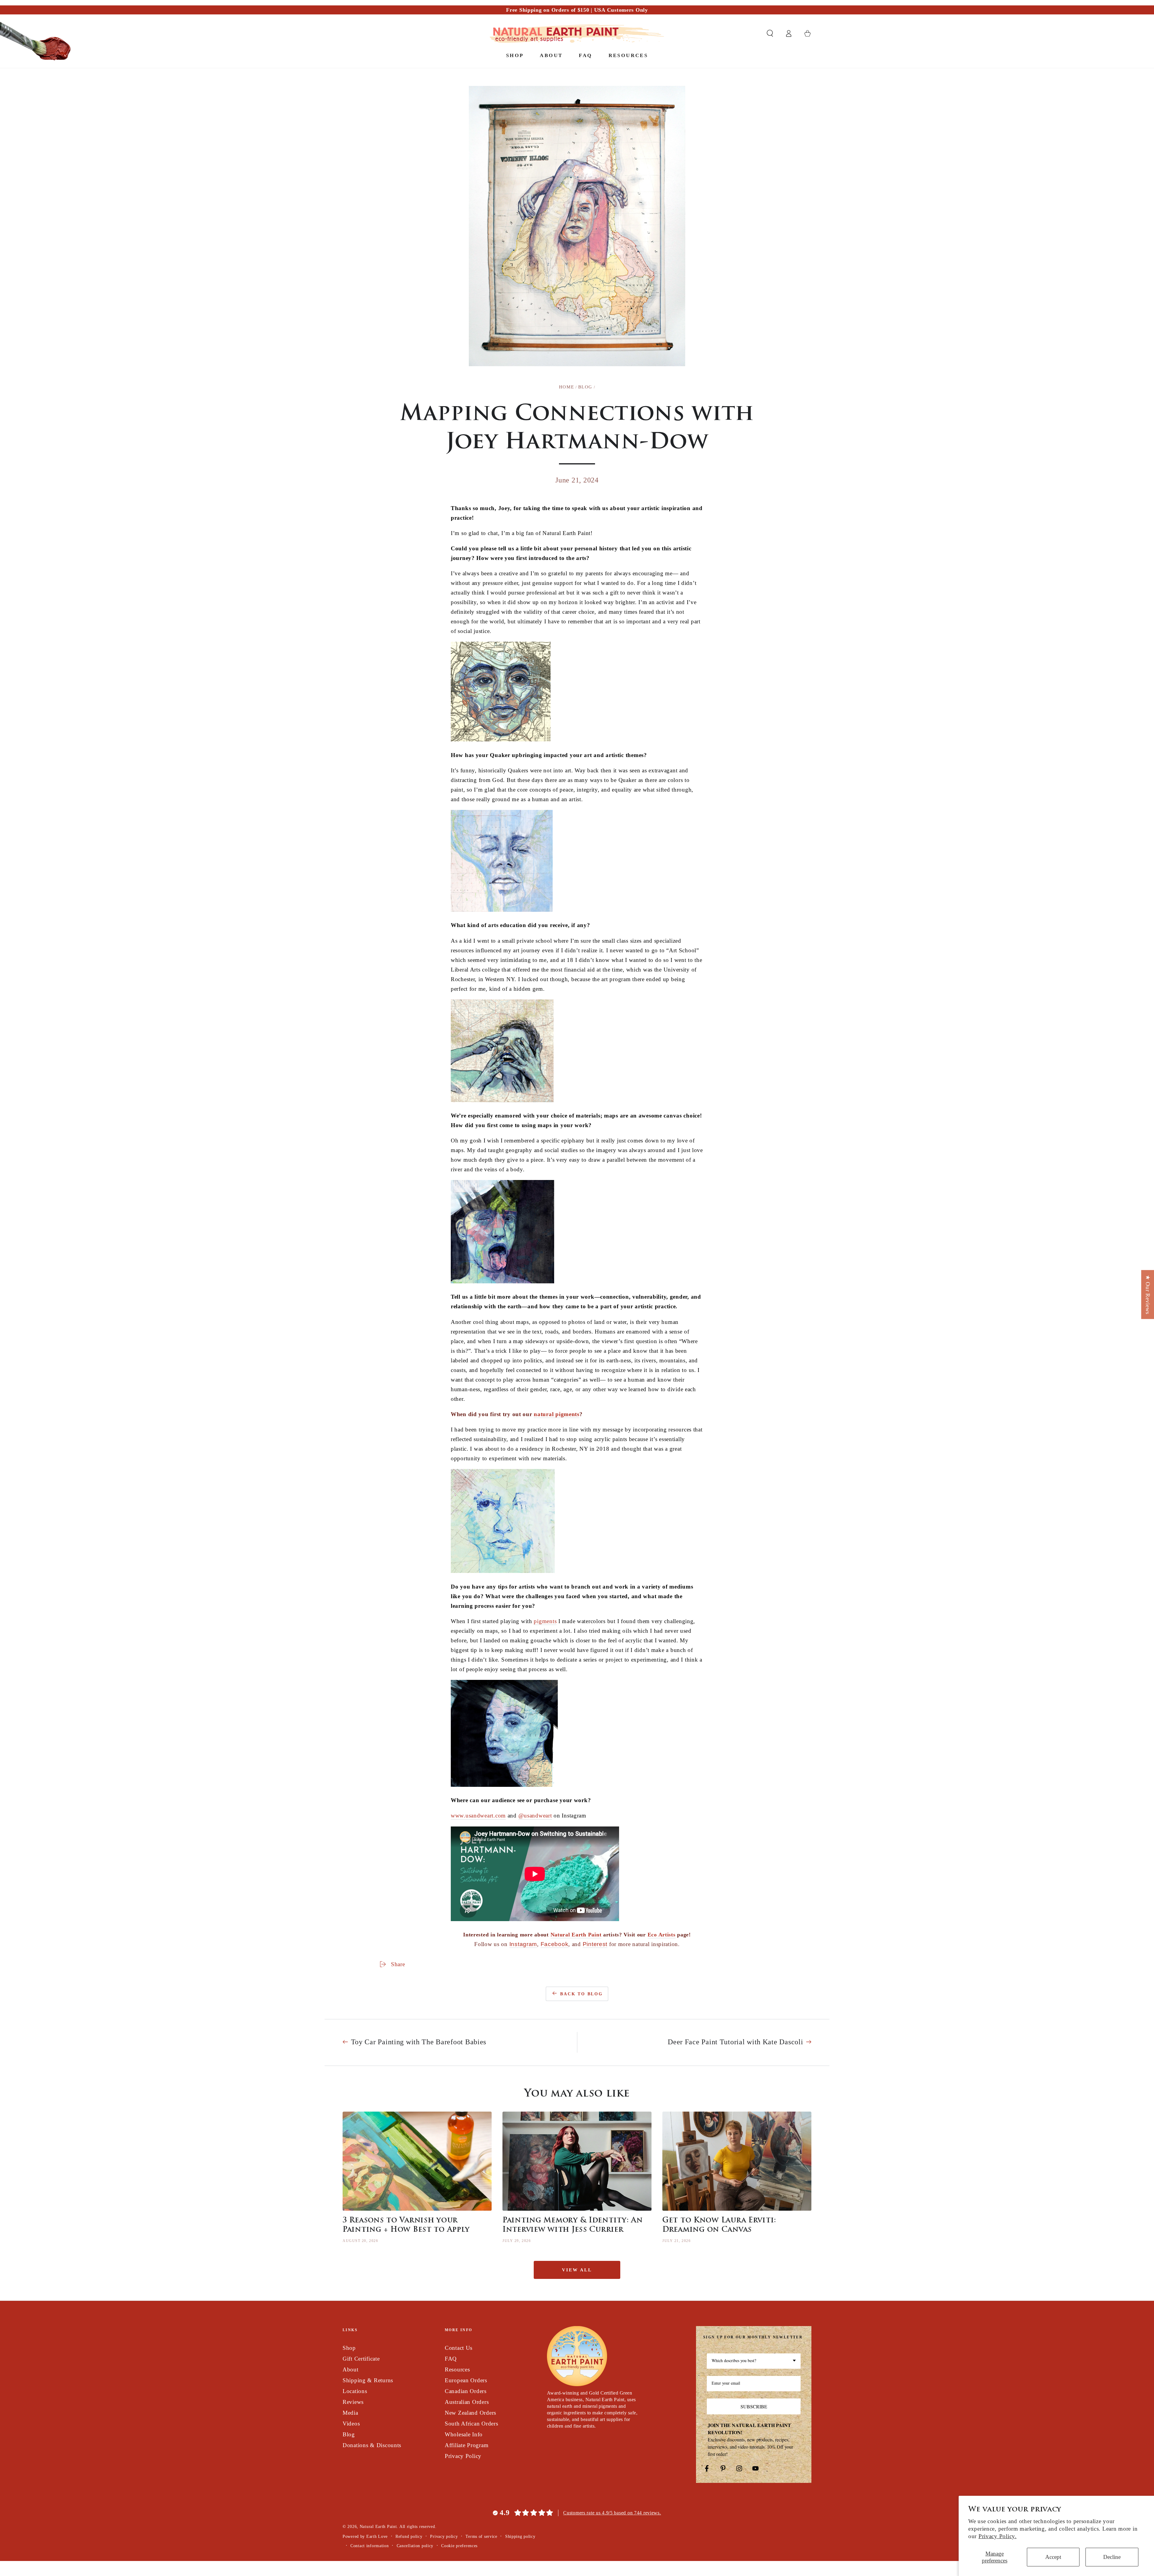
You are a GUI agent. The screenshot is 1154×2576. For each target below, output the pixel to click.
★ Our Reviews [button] (1148, 1294)
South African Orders (471, 2424)
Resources (457, 2369)
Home (566, 387)
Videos (351, 2424)
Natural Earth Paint (378, 2526)
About (351, 2369)
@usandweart (535, 1816)
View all (577, 2270)
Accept (1053, 2557)
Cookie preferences (459, 2546)
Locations (355, 2391)
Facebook (555, 1944)
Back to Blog (582, 1994)
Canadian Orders (466, 2391)
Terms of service (481, 2536)
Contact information (370, 2546)
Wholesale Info (464, 2434)
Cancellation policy (415, 2546)
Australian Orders (467, 2402)
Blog (585, 387)
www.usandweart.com (478, 1816)
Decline (1112, 2557)
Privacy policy (444, 2536)
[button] (770, 33)
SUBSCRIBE (754, 2406)
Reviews (353, 2402)
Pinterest (595, 1944)
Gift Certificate (361, 2359)
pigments (545, 1621)
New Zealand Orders (470, 2413)
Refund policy (409, 2536)
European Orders (466, 2380)
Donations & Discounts (372, 2445)
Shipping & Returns (368, 2380)
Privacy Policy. (998, 2536)
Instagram (523, 1944)
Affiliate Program (467, 2445)
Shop (349, 2348)
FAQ (451, 2359)
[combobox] (754, 2361)
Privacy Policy (463, 2456)
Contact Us (459, 2348)
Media (350, 2413)
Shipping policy (520, 2536)
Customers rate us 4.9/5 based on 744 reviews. (612, 2513)
